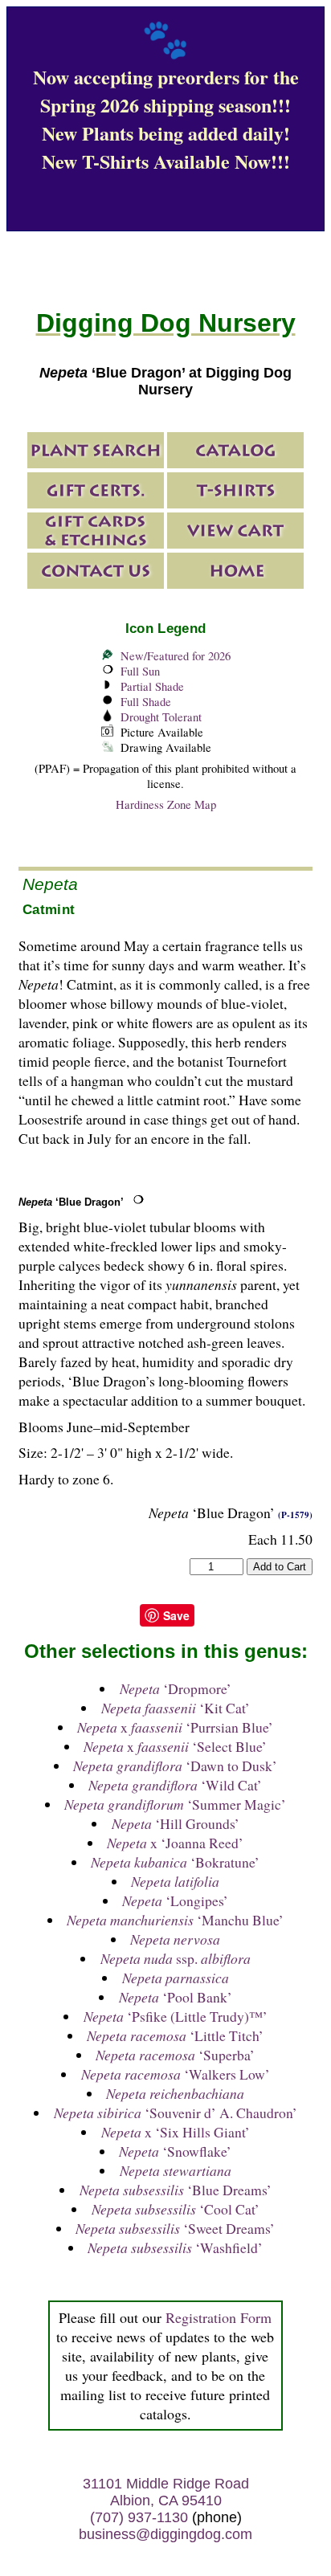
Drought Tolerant (161, 717)
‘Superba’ (175, 2055)
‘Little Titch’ (175, 2035)
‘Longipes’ (175, 1900)
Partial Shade (152, 686)
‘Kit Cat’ (176, 1708)
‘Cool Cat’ (176, 2209)
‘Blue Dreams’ (176, 2190)
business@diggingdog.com (165, 2534)
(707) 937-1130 (139, 2517)
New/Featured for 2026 (176, 656)
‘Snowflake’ (175, 2151)
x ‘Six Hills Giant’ (176, 2132)
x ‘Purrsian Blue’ (175, 1727)
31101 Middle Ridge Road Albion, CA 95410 (166, 2492)
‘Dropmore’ (176, 1688)
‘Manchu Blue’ (175, 1920)
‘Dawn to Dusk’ (175, 1766)
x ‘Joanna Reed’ (175, 1843)
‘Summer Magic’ (175, 1804)
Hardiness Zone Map (166, 804)
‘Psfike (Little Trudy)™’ (176, 2016)
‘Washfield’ (175, 2247)
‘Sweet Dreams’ (175, 2228)
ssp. (176, 1958)
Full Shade (146, 702)
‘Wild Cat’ (175, 1785)
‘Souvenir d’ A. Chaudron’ (176, 2113)
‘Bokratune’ (175, 1862)
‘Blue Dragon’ (71, 1202)
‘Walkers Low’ (176, 2074)
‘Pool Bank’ (176, 1997)
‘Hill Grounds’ (176, 1823)
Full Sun (140, 671)
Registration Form (219, 2317)
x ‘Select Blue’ (175, 1746)
